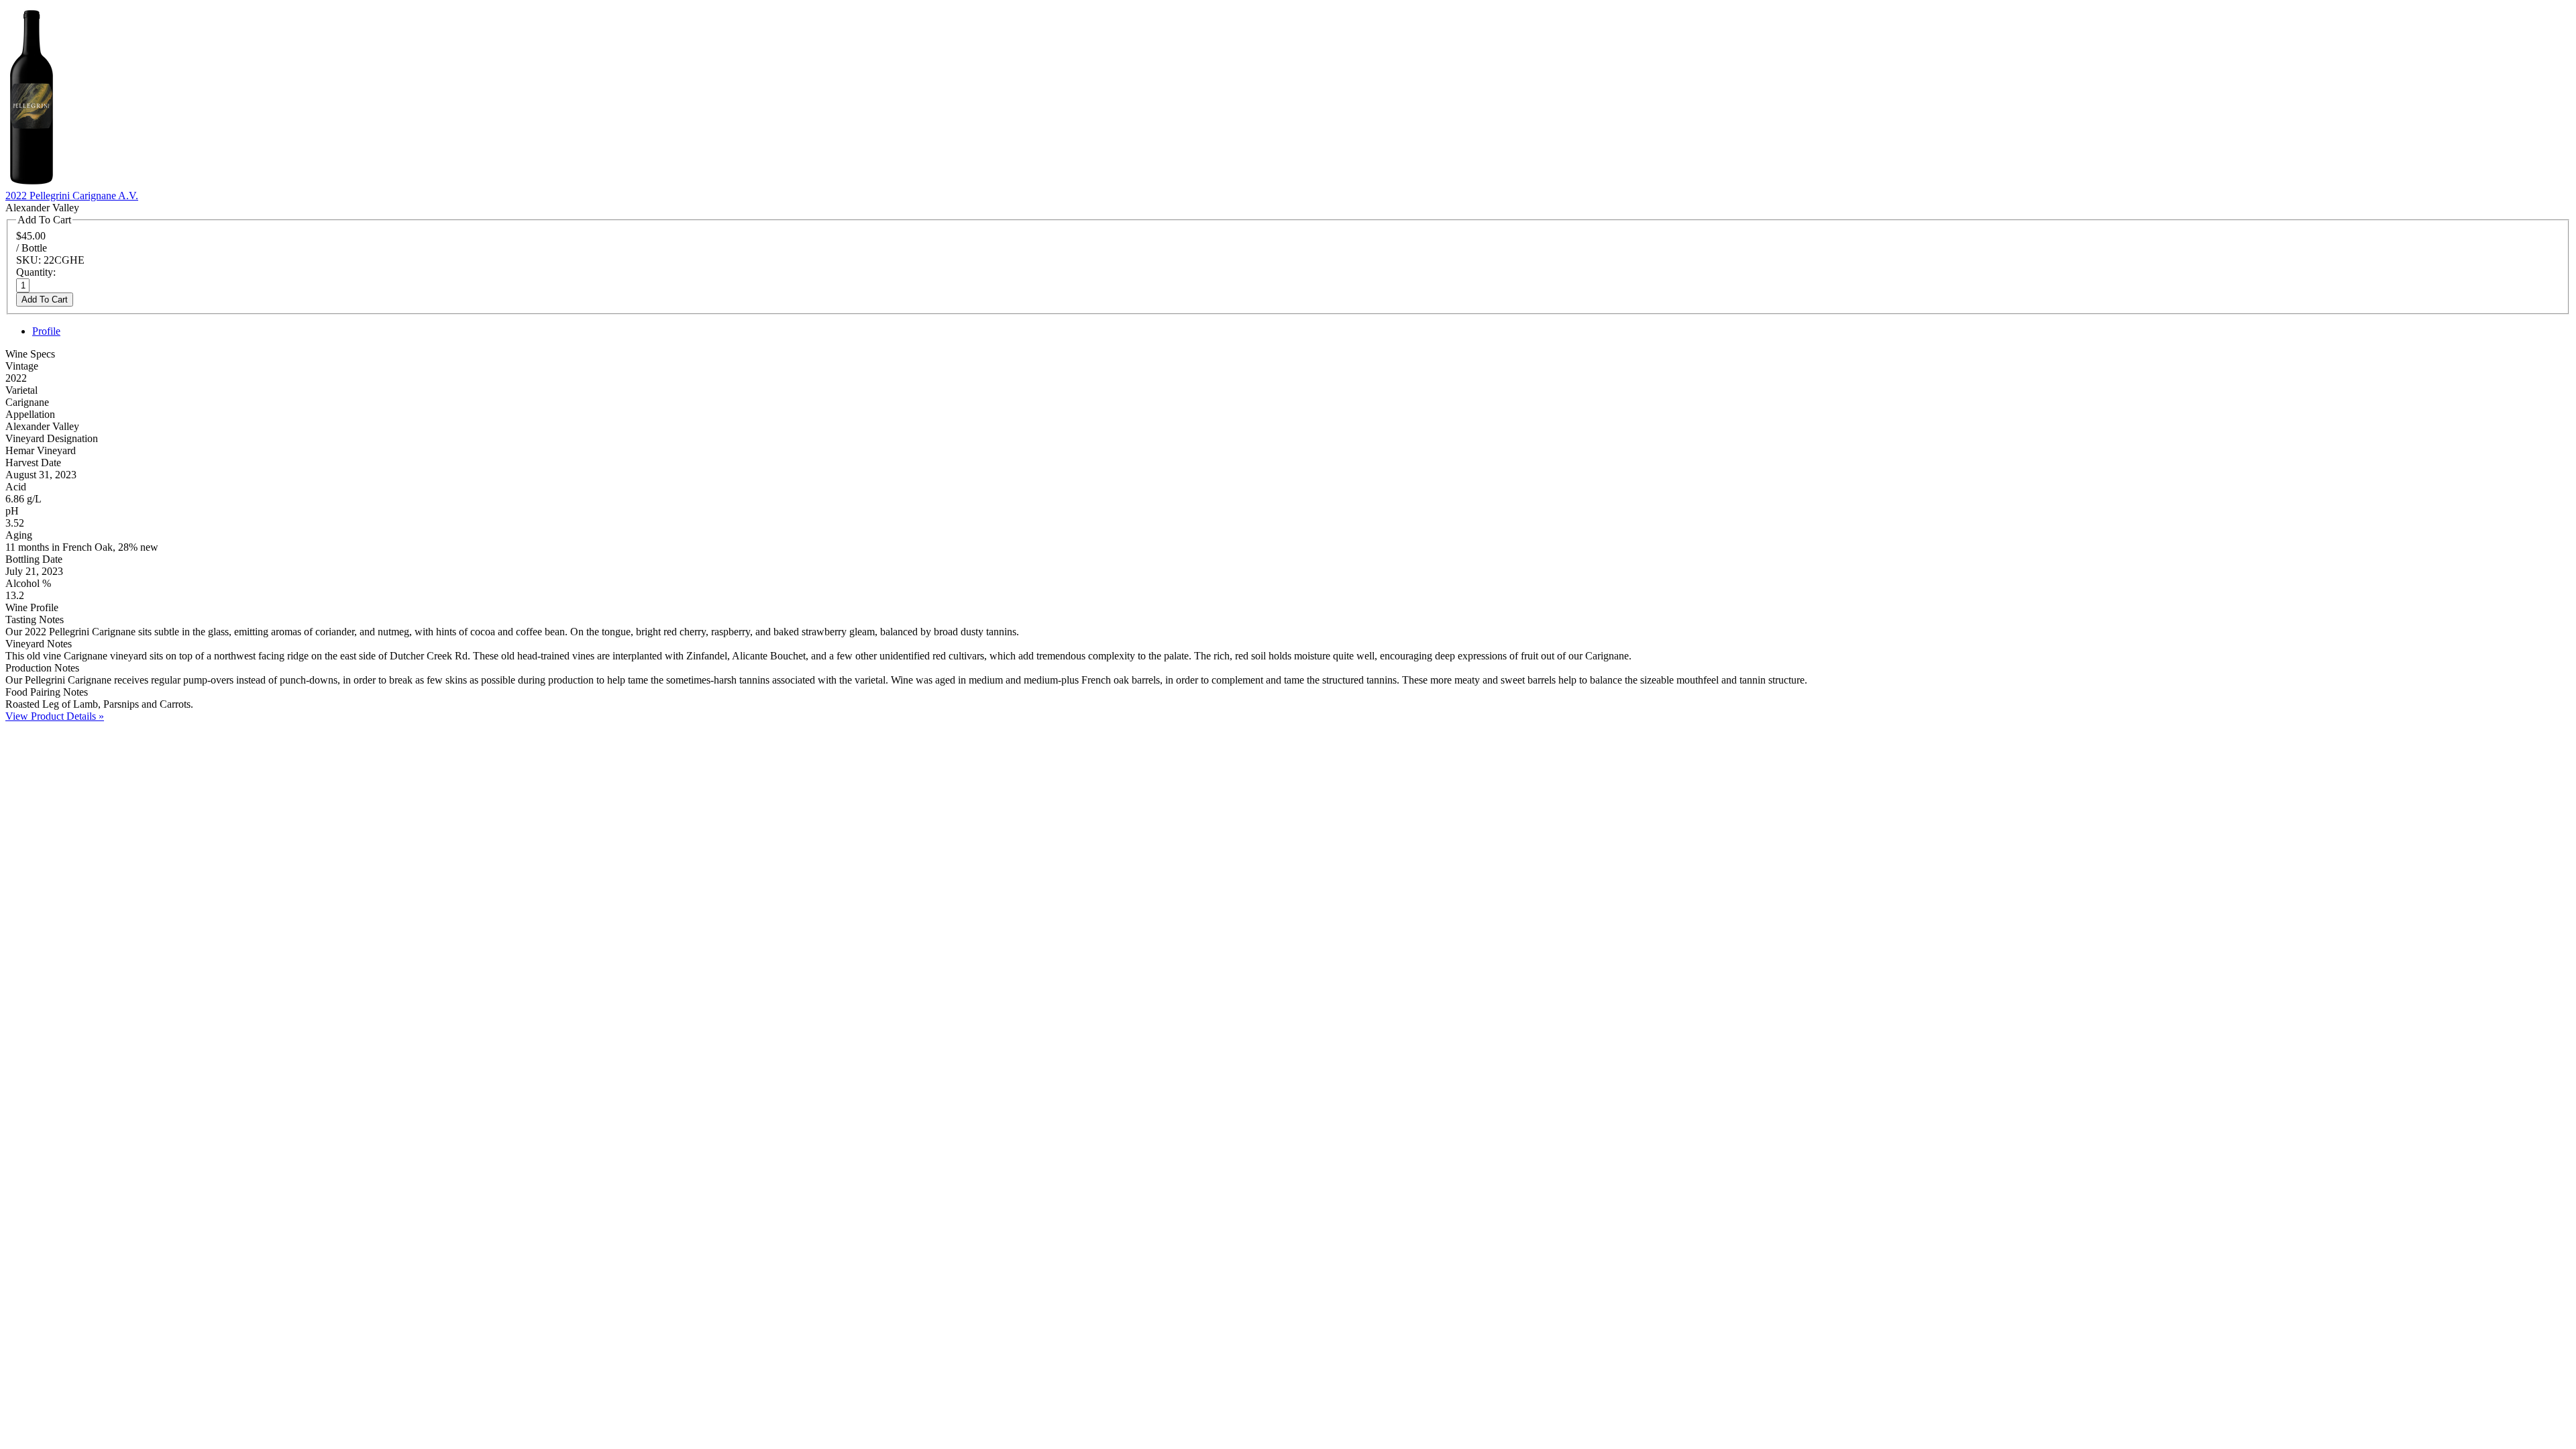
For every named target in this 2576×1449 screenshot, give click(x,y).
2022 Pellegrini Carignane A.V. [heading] (72, 196)
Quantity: (36, 272)
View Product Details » (55, 716)
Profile (46, 331)
